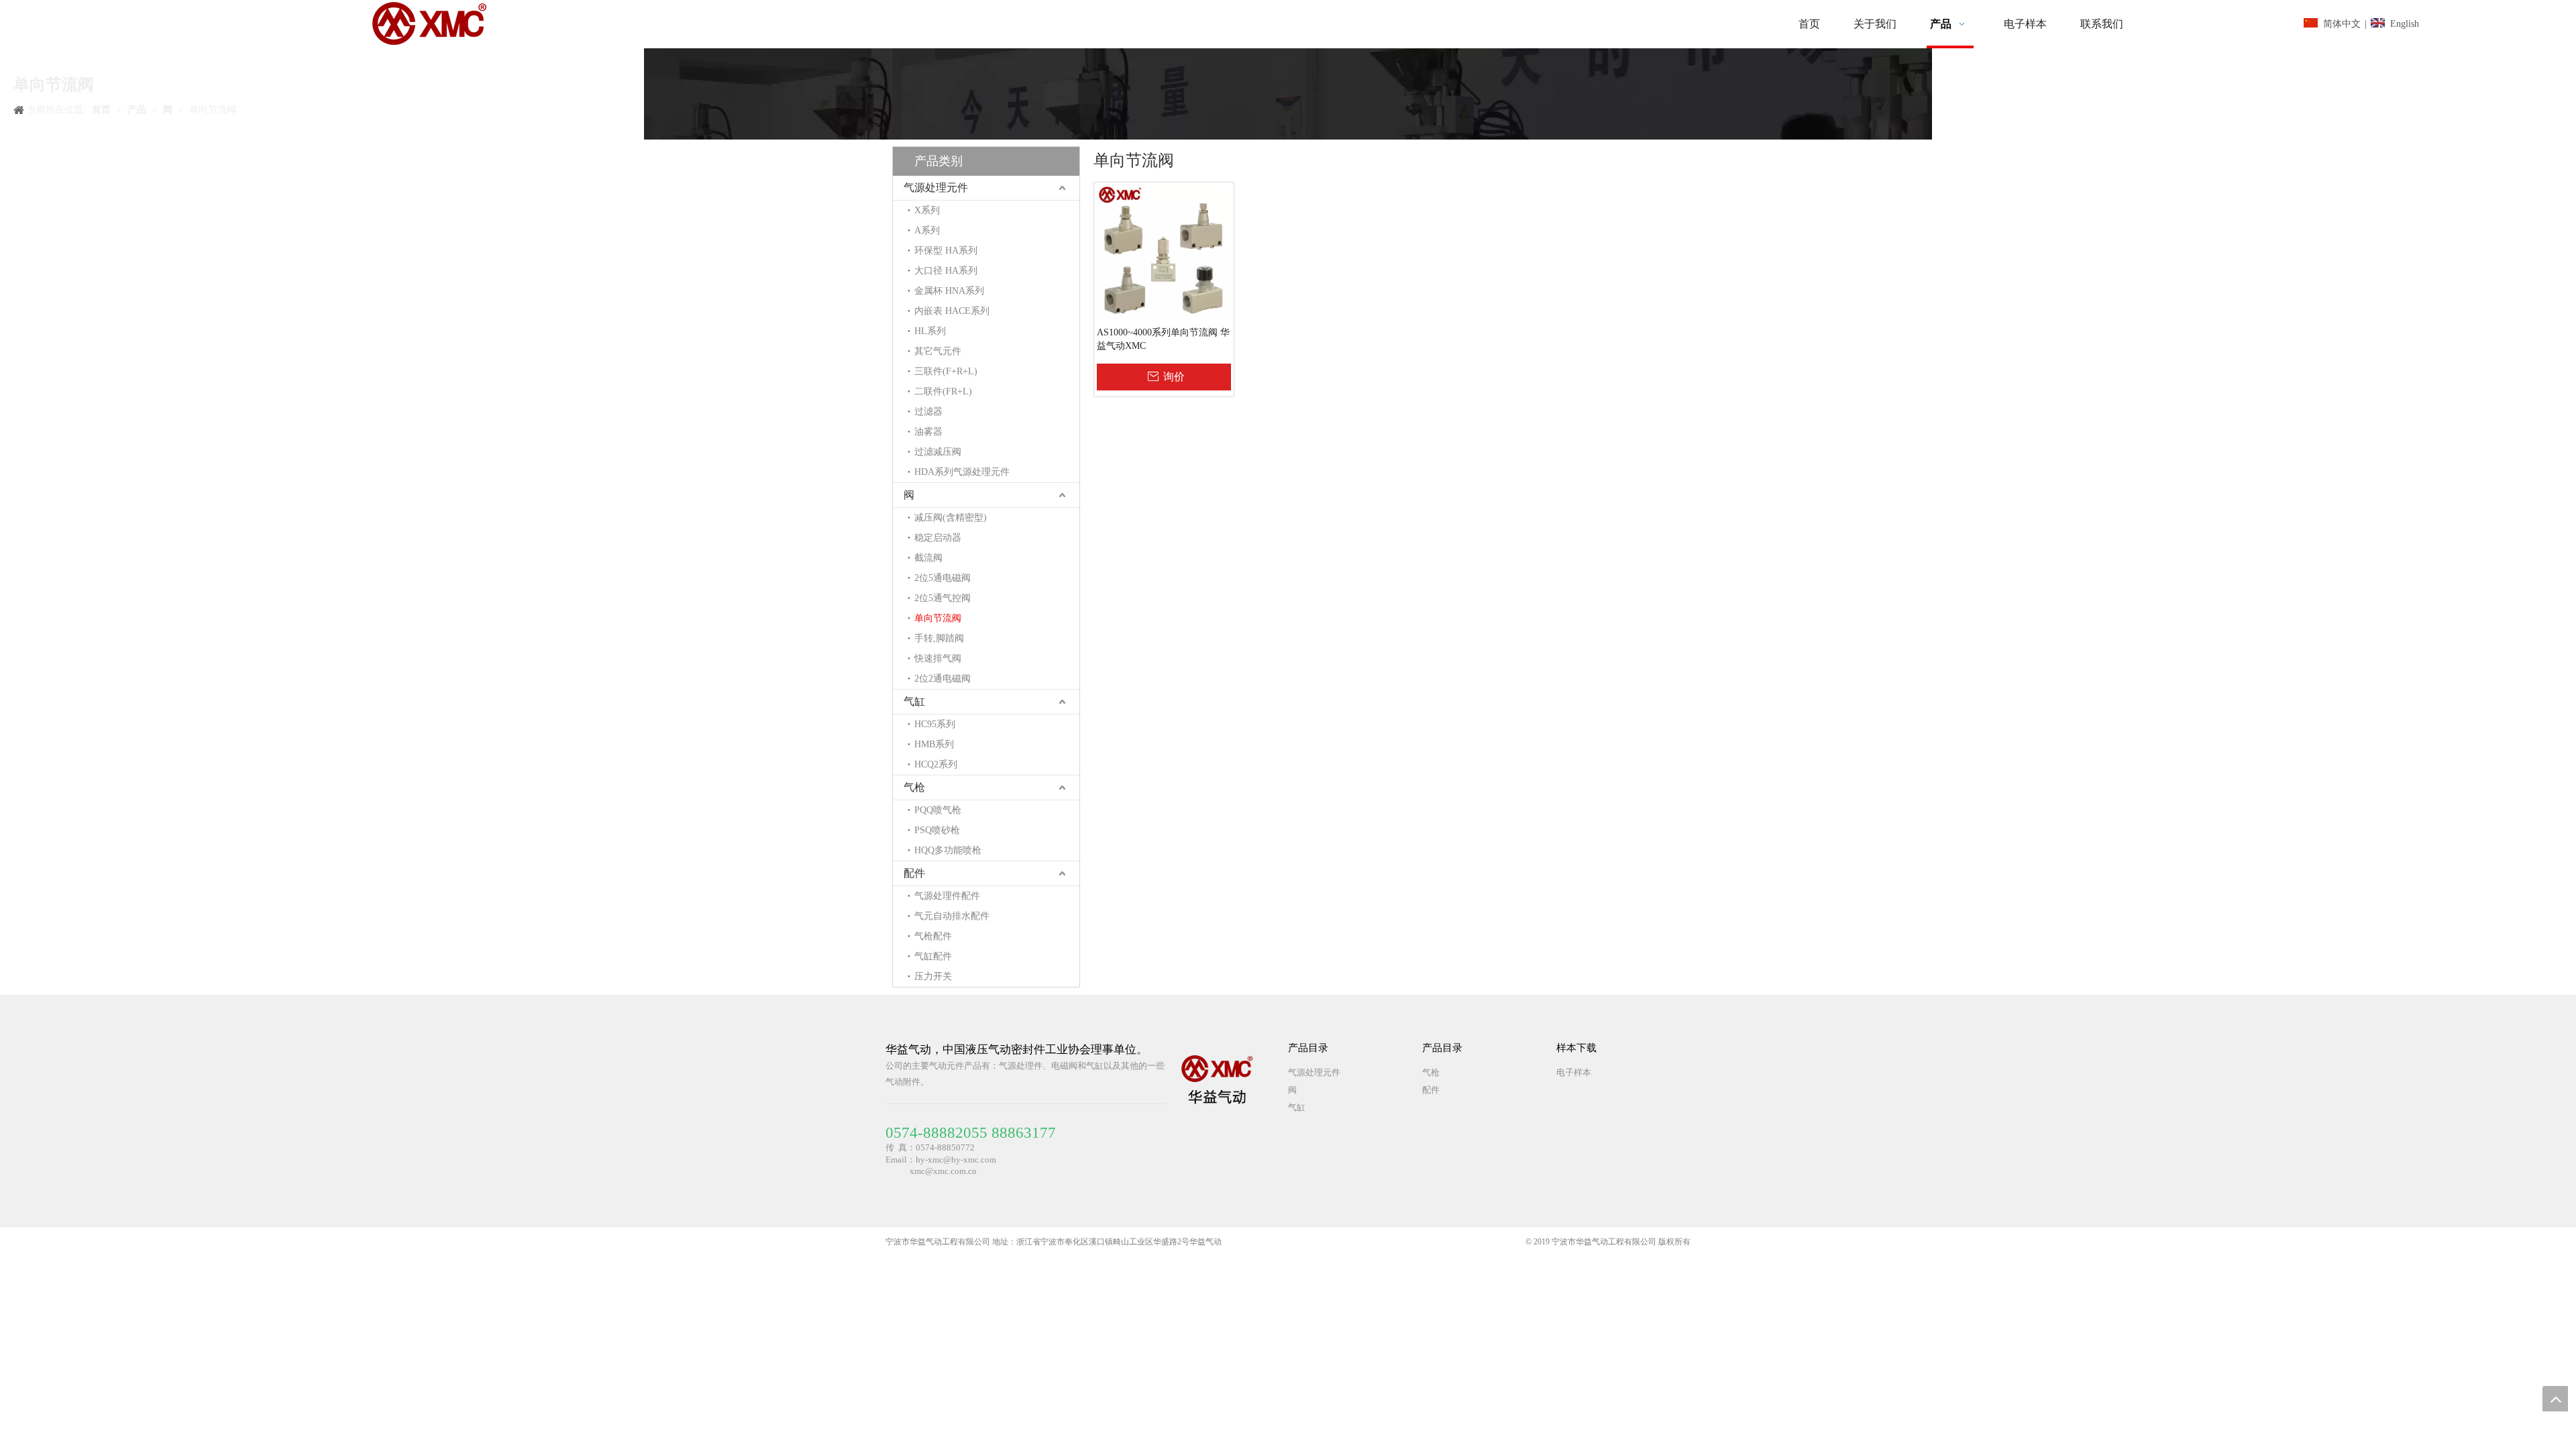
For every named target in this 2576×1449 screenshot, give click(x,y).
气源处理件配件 (947, 896)
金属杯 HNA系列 (949, 291)
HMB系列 (934, 744)
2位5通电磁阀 (943, 578)
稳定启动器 (938, 538)
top (2555, 1399)
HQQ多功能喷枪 (948, 850)
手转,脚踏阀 (939, 638)
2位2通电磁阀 (943, 679)
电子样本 (1574, 1072)
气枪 (914, 787)
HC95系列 (935, 724)
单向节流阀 (938, 618)
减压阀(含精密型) (951, 518)
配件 (914, 873)
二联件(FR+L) (943, 391)
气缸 (914, 701)
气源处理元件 (936, 187)
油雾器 (928, 432)
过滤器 (928, 412)
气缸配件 (933, 956)
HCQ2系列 (936, 764)
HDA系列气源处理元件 (962, 472)
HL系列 (930, 331)
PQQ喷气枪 (938, 810)
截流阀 (928, 558)
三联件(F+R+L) (946, 371)
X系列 (927, 210)
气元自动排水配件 (952, 916)
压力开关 (933, 976)
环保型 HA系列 (946, 251)
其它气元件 (938, 351)
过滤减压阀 (938, 452)
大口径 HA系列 (946, 271)
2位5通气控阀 (943, 598)
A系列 (927, 230)
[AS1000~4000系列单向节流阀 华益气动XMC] (1164, 251)
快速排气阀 (938, 658)
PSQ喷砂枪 (937, 830)
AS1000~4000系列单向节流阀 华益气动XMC (1163, 339)
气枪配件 (933, 936)
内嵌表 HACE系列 (952, 311)
